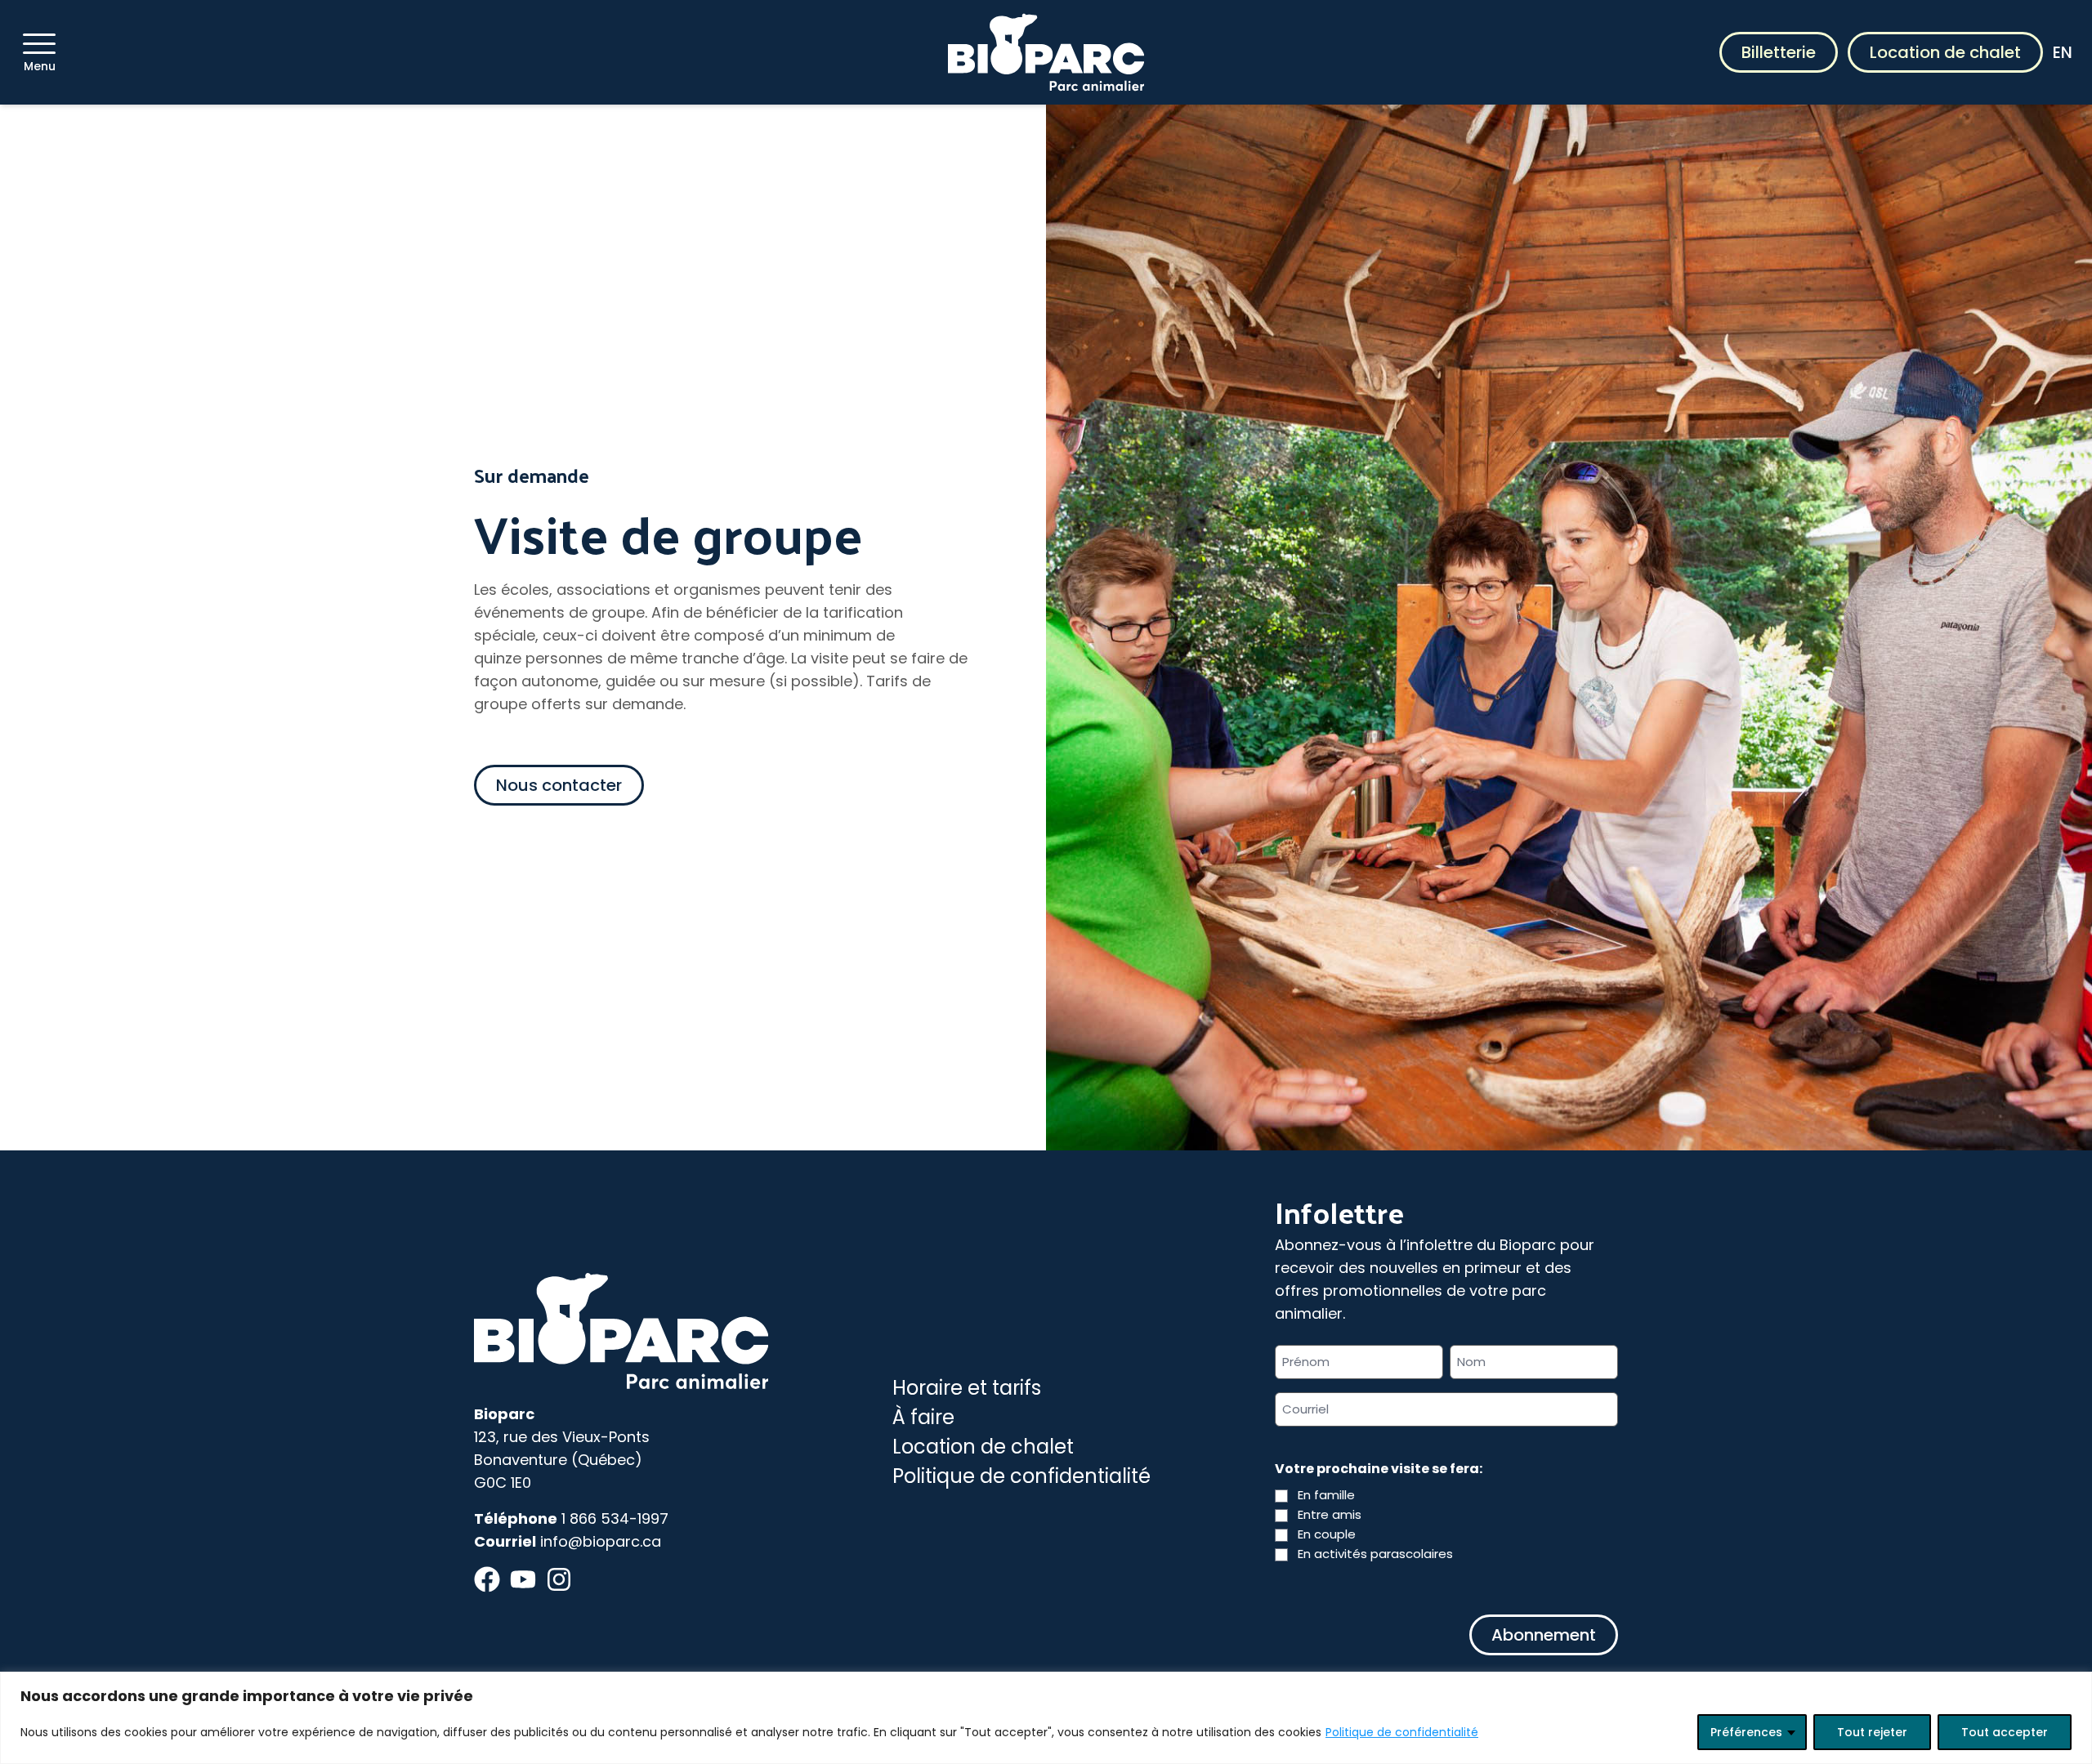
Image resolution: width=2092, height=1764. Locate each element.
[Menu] (39, 44)
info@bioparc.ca (601, 1541)
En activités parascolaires (1375, 1554)
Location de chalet (1945, 52)
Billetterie (1779, 52)
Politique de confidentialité (1402, 1732)
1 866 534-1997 (615, 1518)
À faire (923, 1417)
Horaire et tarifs (967, 1388)
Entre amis (1330, 1514)
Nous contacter (559, 785)
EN (2063, 52)
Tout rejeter (1872, 1732)
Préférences (1746, 1732)
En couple (1327, 1534)
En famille (1326, 1495)
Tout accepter (2005, 1732)
